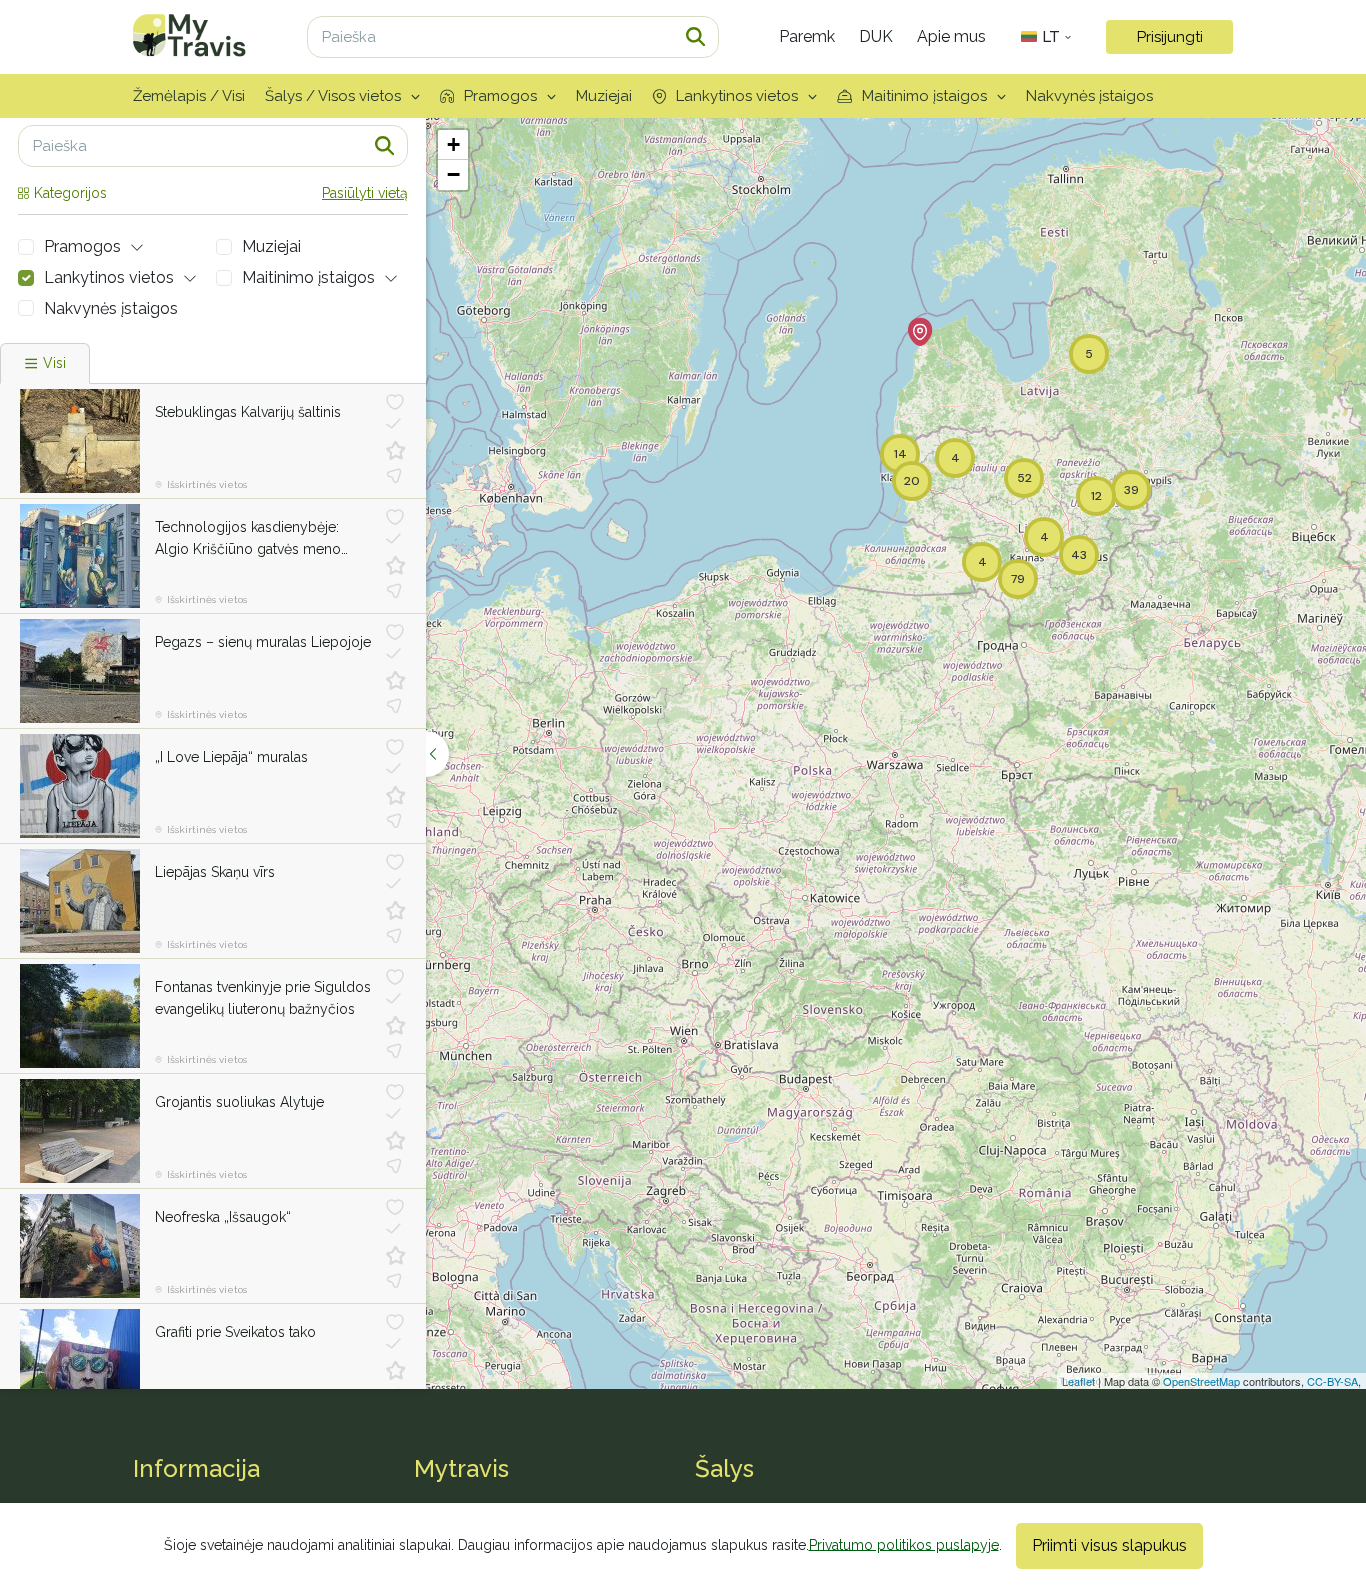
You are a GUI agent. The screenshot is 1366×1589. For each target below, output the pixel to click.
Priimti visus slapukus (1109, 1545)
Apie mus (951, 36)
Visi (54, 363)
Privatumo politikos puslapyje (904, 1544)
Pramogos (500, 96)
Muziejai (604, 96)
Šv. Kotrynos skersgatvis (233, 1102)
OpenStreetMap (1201, 1381)
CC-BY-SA (1332, 1381)
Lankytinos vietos (737, 96)
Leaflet (1078, 1381)
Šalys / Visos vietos (333, 96)
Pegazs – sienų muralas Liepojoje (263, 642)
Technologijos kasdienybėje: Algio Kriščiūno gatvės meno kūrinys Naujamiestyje (248, 540)
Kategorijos (70, 193)
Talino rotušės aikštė (220, 1217)
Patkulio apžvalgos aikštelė (241, 987)
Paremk (807, 36)
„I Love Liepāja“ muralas (231, 757)
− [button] (453, 174)
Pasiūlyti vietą (365, 193)
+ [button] (453, 144)
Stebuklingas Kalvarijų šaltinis (248, 412)
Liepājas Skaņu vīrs (215, 872)
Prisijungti (1170, 37)
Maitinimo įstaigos (924, 96)
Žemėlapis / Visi (189, 96)
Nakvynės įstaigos (1089, 96)
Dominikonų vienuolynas (234, 1332)
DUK (876, 36)
